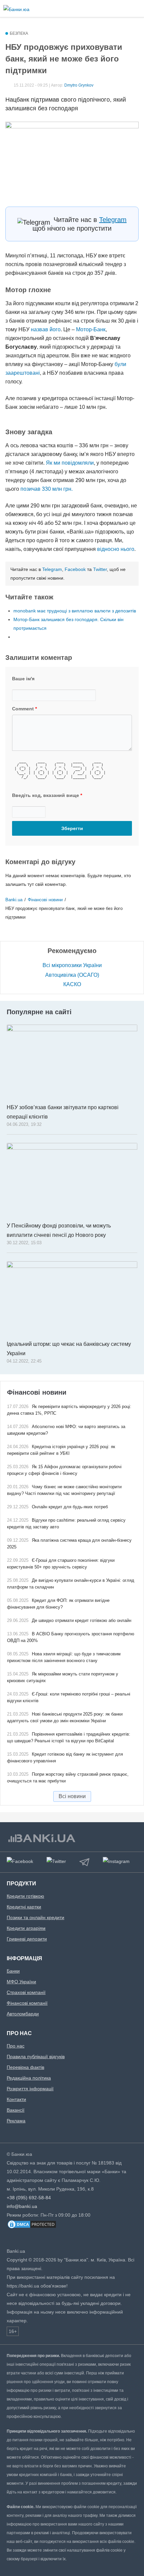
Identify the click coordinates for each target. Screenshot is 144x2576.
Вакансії (16, 2110)
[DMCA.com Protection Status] (32, 2228)
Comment (24, 709)
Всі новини (72, 1796)
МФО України (21, 1982)
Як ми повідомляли (70, 463)
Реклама (16, 2121)
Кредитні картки (24, 1907)
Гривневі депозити (27, 1939)
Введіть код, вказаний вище (47, 795)
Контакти (16, 2099)
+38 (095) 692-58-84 (29, 2198)
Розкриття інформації (30, 2089)
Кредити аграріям (26, 1928)
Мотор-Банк (91, 329)
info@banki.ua (22, 2206)
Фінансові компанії (27, 2003)
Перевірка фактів (25, 2067)
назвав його (46, 329)
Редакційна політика (29, 2078)
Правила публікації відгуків (36, 2057)
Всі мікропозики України (72, 965)
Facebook (75, 569)
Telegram (113, 220)
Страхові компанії (26, 1992)
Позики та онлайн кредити (35, 1917)
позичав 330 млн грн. (46, 489)
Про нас (16, 2046)
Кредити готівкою (25, 1896)
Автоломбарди (23, 2014)
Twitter (100, 569)
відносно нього (116, 549)
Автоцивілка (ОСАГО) (72, 975)
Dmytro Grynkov (79, 85)
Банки (13, 1971)
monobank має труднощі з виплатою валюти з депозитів (75, 611)
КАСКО (72, 984)
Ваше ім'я (23, 679)
